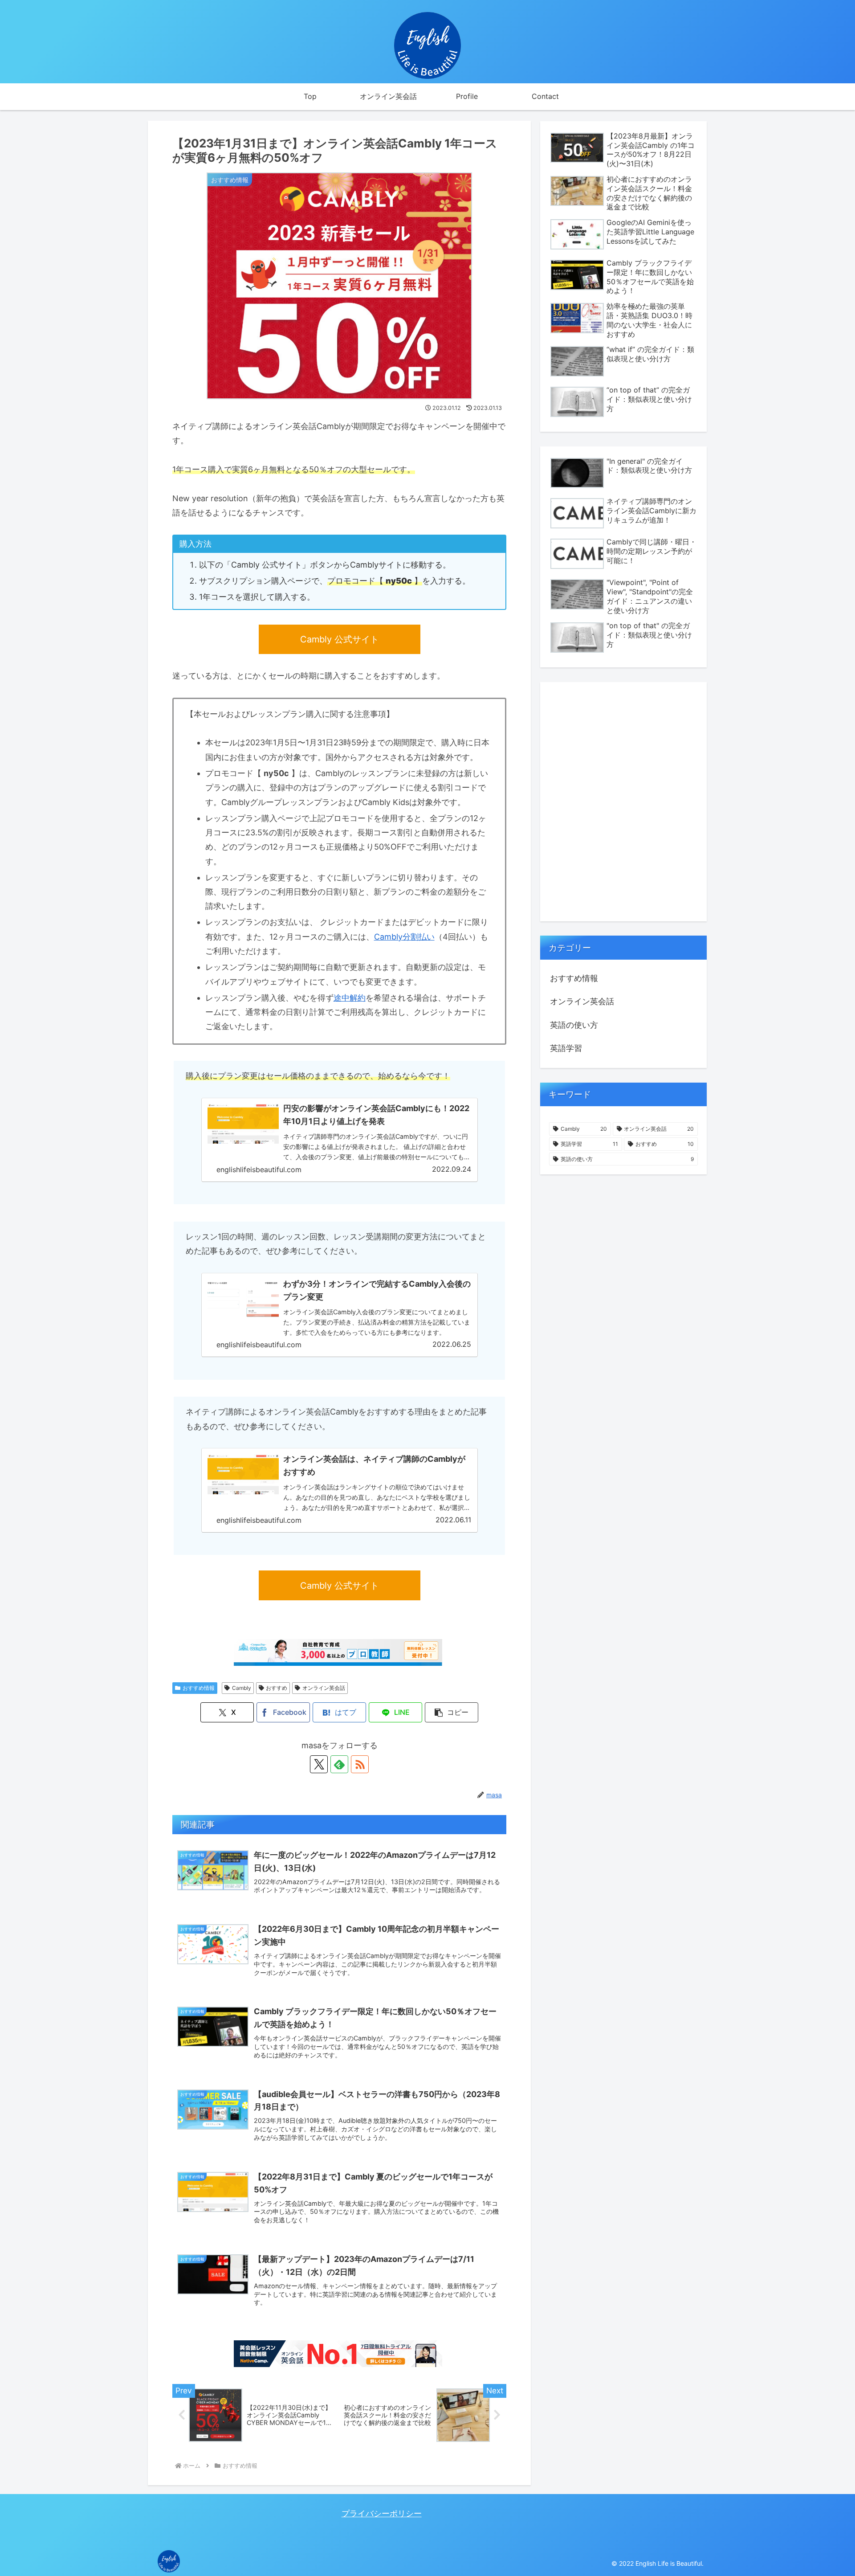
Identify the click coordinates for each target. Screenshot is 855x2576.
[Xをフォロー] (319, 1764)
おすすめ (277, 1688)
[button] (452, 1712)
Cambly (242, 1688)
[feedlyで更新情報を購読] (339, 1764)
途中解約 (350, 998)
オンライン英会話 (324, 1688)
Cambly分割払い (404, 937)
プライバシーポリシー (382, 2513)
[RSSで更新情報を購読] (360, 1764)
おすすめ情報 (199, 1688)
